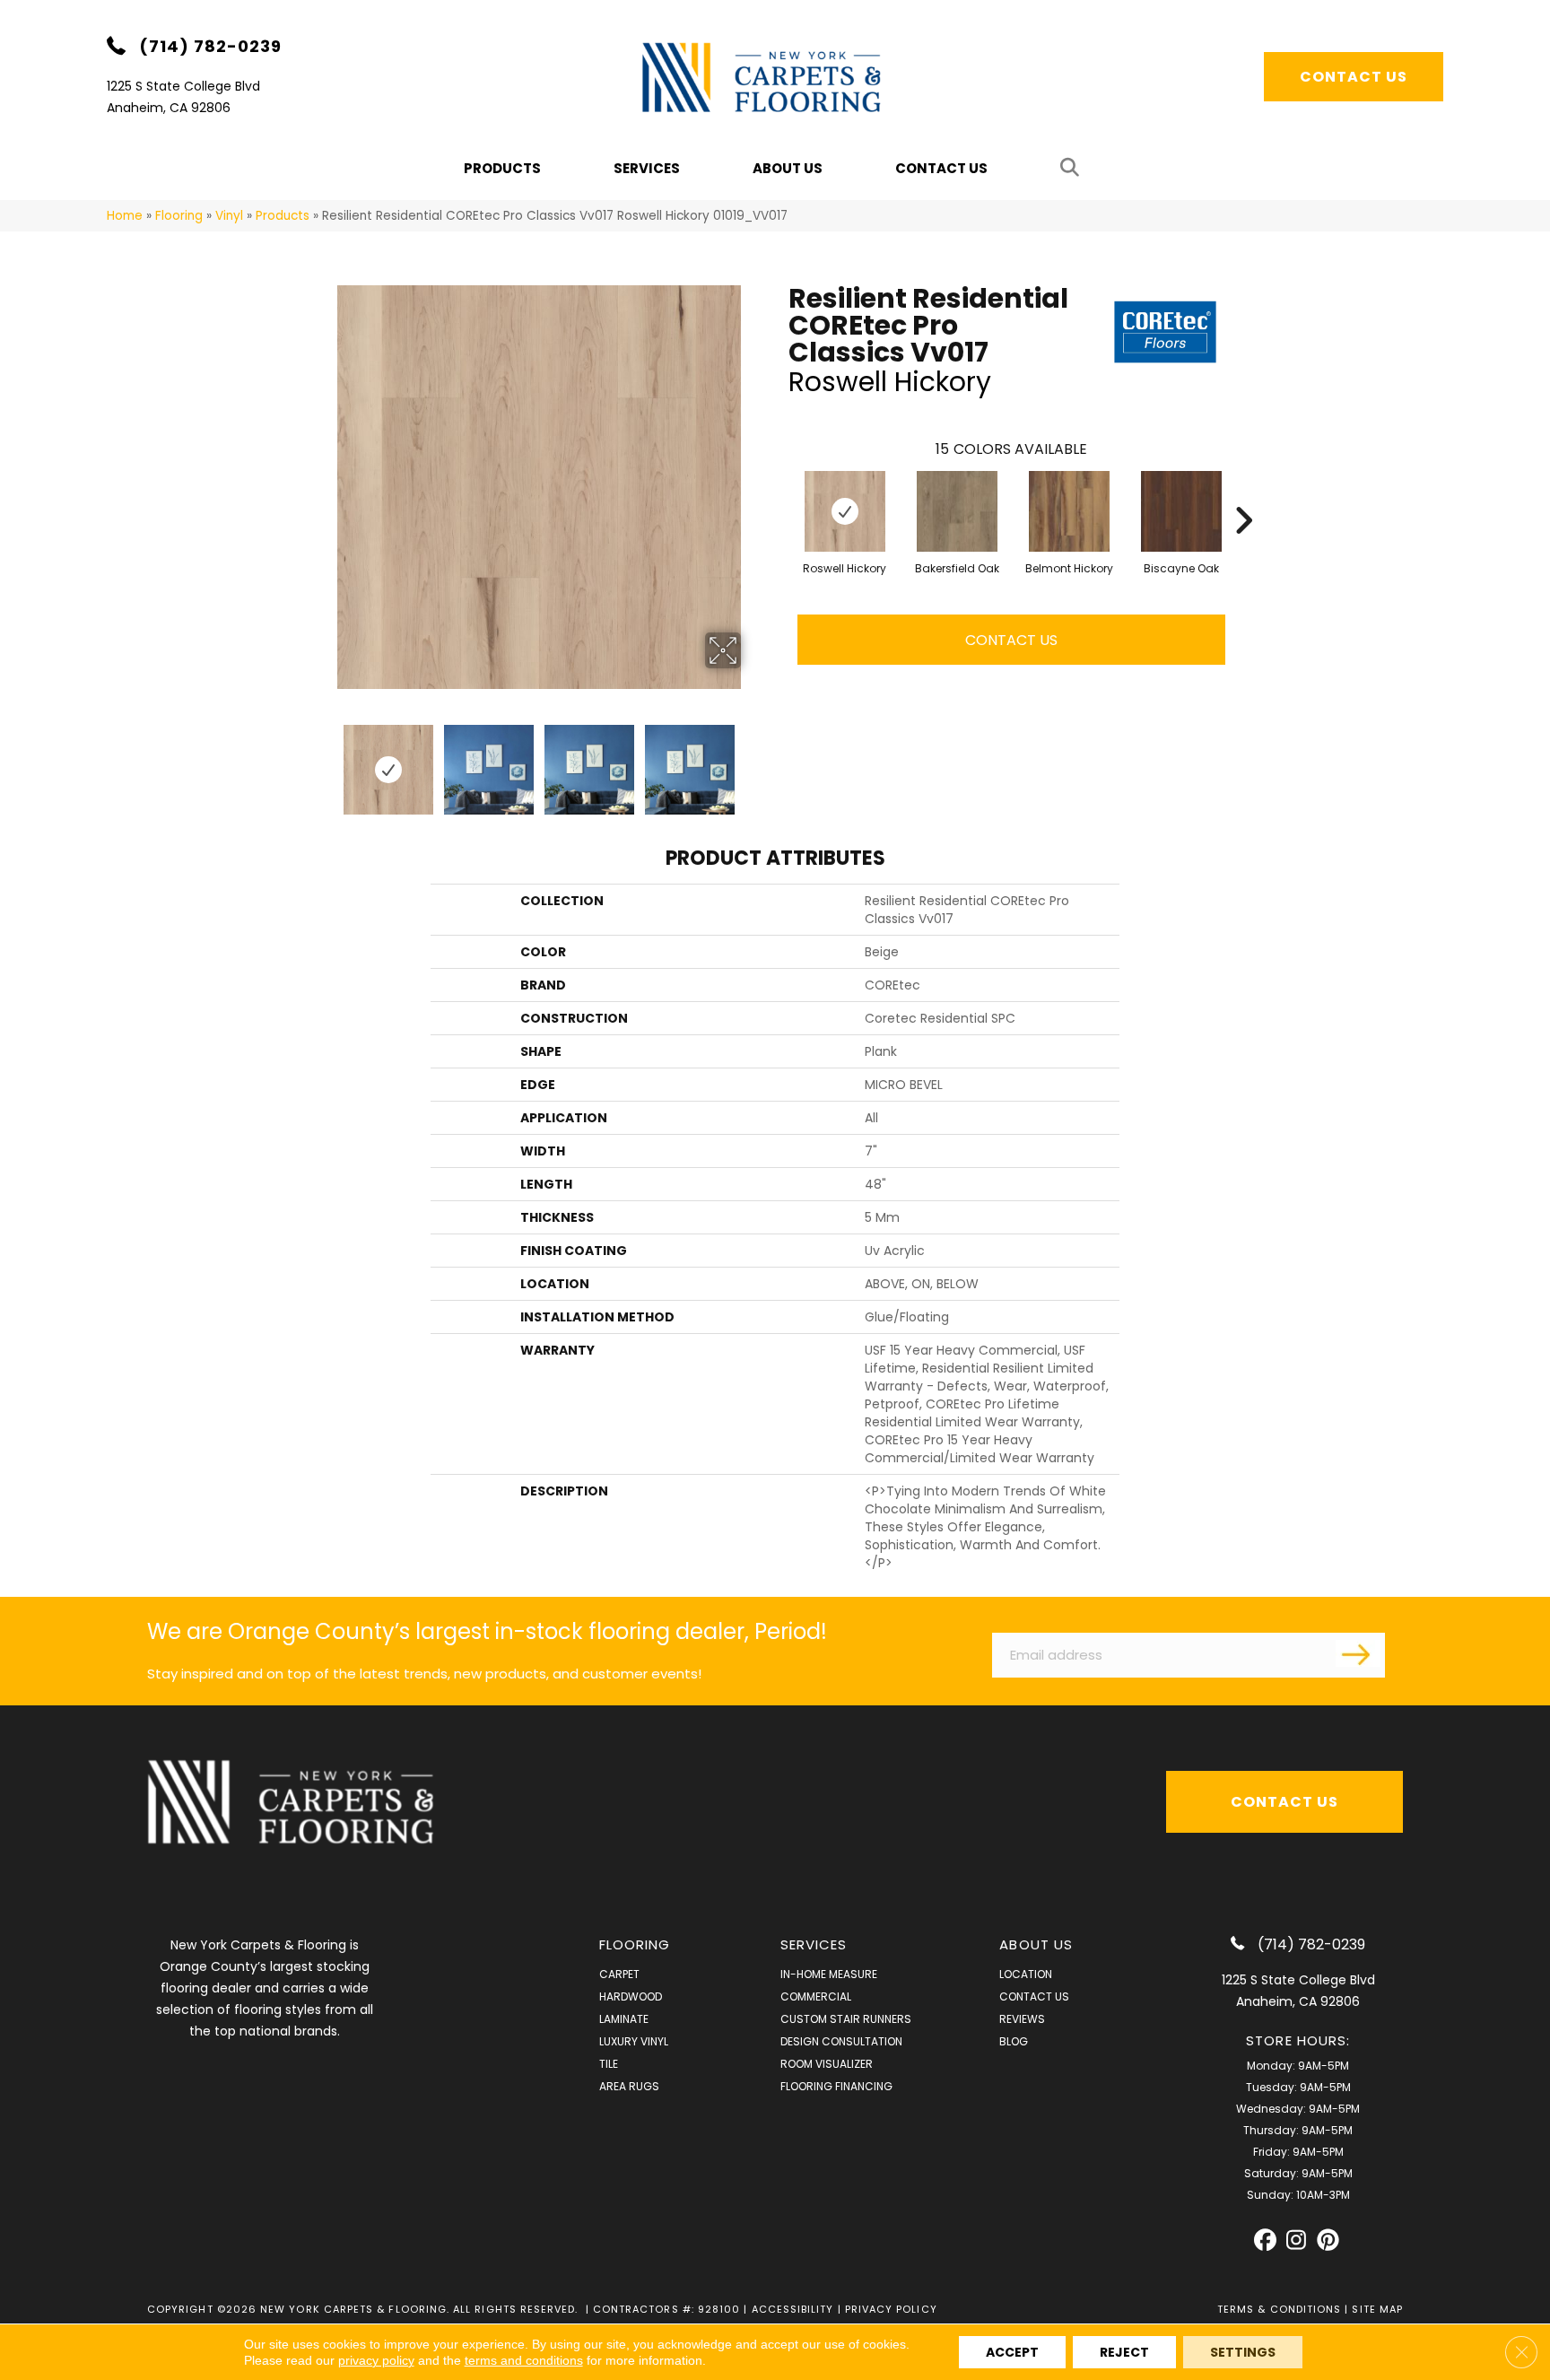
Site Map (1377, 2309)
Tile (609, 2064)
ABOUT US (1036, 1944)
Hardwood (631, 1996)
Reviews (1022, 2019)
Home (125, 216)
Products (283, 216)
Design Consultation (841, 2041)
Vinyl (229, 216)
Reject (1124, 2352)
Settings (1243, 2352)
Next (753, 761)
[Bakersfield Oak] (957, 511)
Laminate (624, 2019)
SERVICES (814, 1944)
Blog (1014, 2041)
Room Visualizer (827, 2064)
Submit (1358, 1653)
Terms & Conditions (1279, 2309)
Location (1026, 1974)
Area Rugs (629, 2086)
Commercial (816, 1996)
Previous (325, 761)
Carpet (619, 1974)
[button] (1073, 168)
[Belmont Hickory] (1069, 511)
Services (647, 168)
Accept (1012, 2352)
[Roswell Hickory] (845, 511)
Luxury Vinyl (634, 2041)
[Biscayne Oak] (1181, 511)
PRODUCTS (502, 168)
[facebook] (1265, 2241)
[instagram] (1297, 2241)
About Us (788, 168)
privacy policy (376, 2360)
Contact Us (941, 168)
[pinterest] (1328, 2241)
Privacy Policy (891, 2309)
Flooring (179, 216)
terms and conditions (524, 2360)
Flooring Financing (836, 2086)
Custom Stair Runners (846, 2019)
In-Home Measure (829, 1974)
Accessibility (793, 2309)
